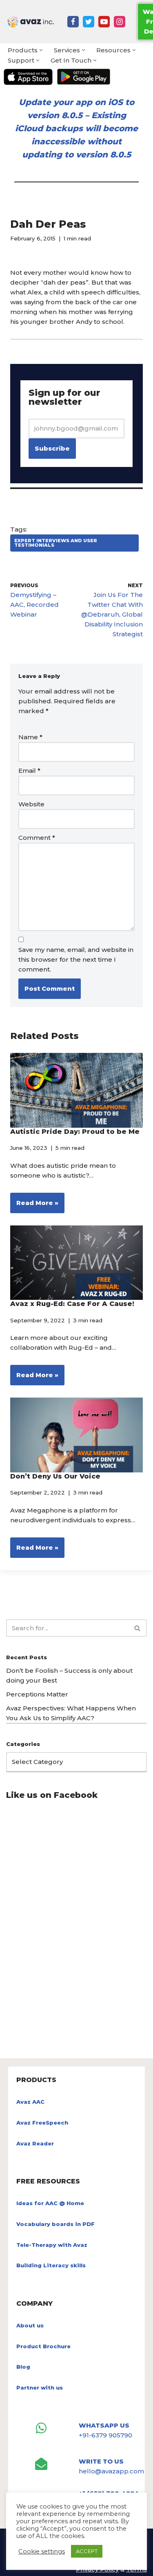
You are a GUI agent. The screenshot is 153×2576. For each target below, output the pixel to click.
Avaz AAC (30, 2102)
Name (30, 737)
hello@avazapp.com (111, 2471)
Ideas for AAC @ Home (50, 2203)
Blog (23, 2367)
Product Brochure (43, 2346)
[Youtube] (104, 22)
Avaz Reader (35, 2143)
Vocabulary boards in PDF (55, 2224)
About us (30, 2325)
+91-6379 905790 (105, 2435)
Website (31, 804)
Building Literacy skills (51, 2265)
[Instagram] (120, 22)
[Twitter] (89, 22)
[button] (41, 50)
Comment (37, 838)
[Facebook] (73, 22)
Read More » (34, 1206)
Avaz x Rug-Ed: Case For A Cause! (72, 1304)
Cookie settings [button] (42, 2551)
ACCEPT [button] (87, 2551)
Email (29, 771)
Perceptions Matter (37, 1694)
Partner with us (40, 2388)
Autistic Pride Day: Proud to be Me (75, 1132)
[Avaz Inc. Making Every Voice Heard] (31, 22)
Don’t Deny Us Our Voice (55, 1476)
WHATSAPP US (104, 2425)
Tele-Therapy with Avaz (52, 2245)
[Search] (138, 1628)
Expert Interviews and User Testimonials (56, 543)
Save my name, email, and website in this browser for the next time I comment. (76, 959)
